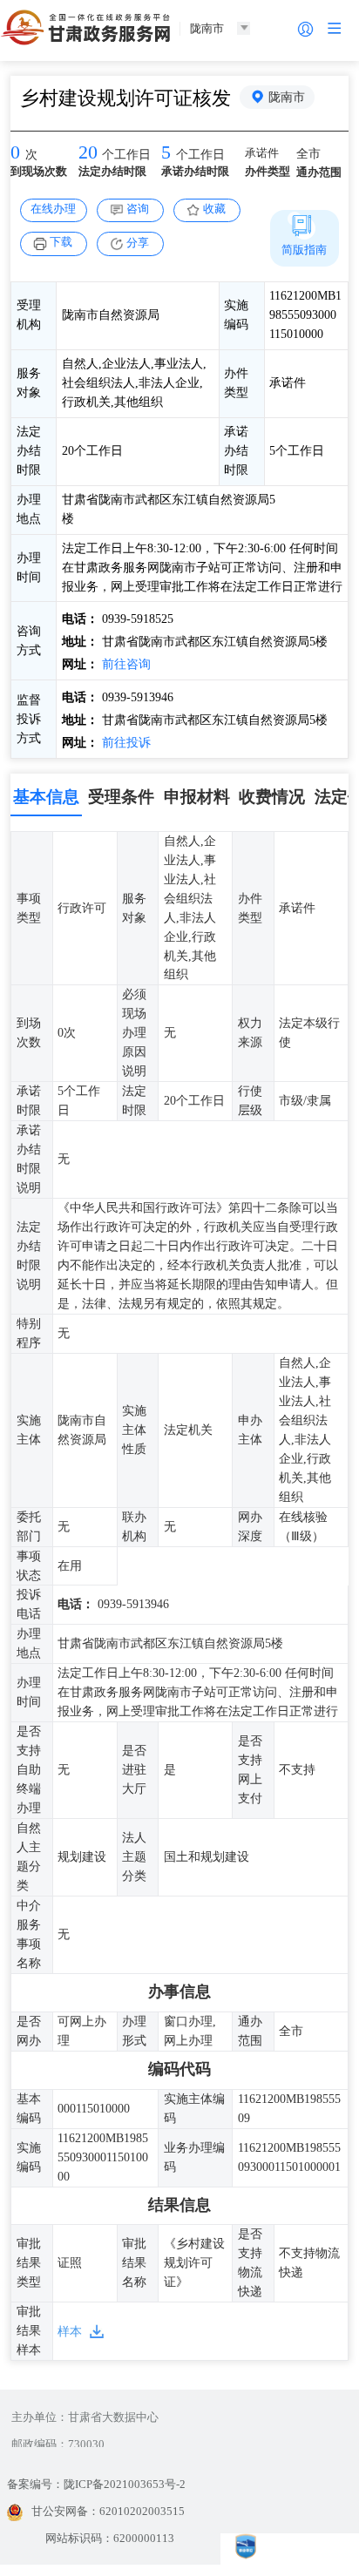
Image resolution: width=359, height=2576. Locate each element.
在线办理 (53, 209)
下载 (61, 242)
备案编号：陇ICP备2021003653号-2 (96, 2484)
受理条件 (121, 797)
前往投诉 (125, 742)
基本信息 (46, 797)
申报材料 (197, 797)
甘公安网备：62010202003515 (108, 2511)
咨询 (138, 209)
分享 (138, 243)
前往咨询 (125, 664)
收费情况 (272, 797)
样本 (70, 2331)
